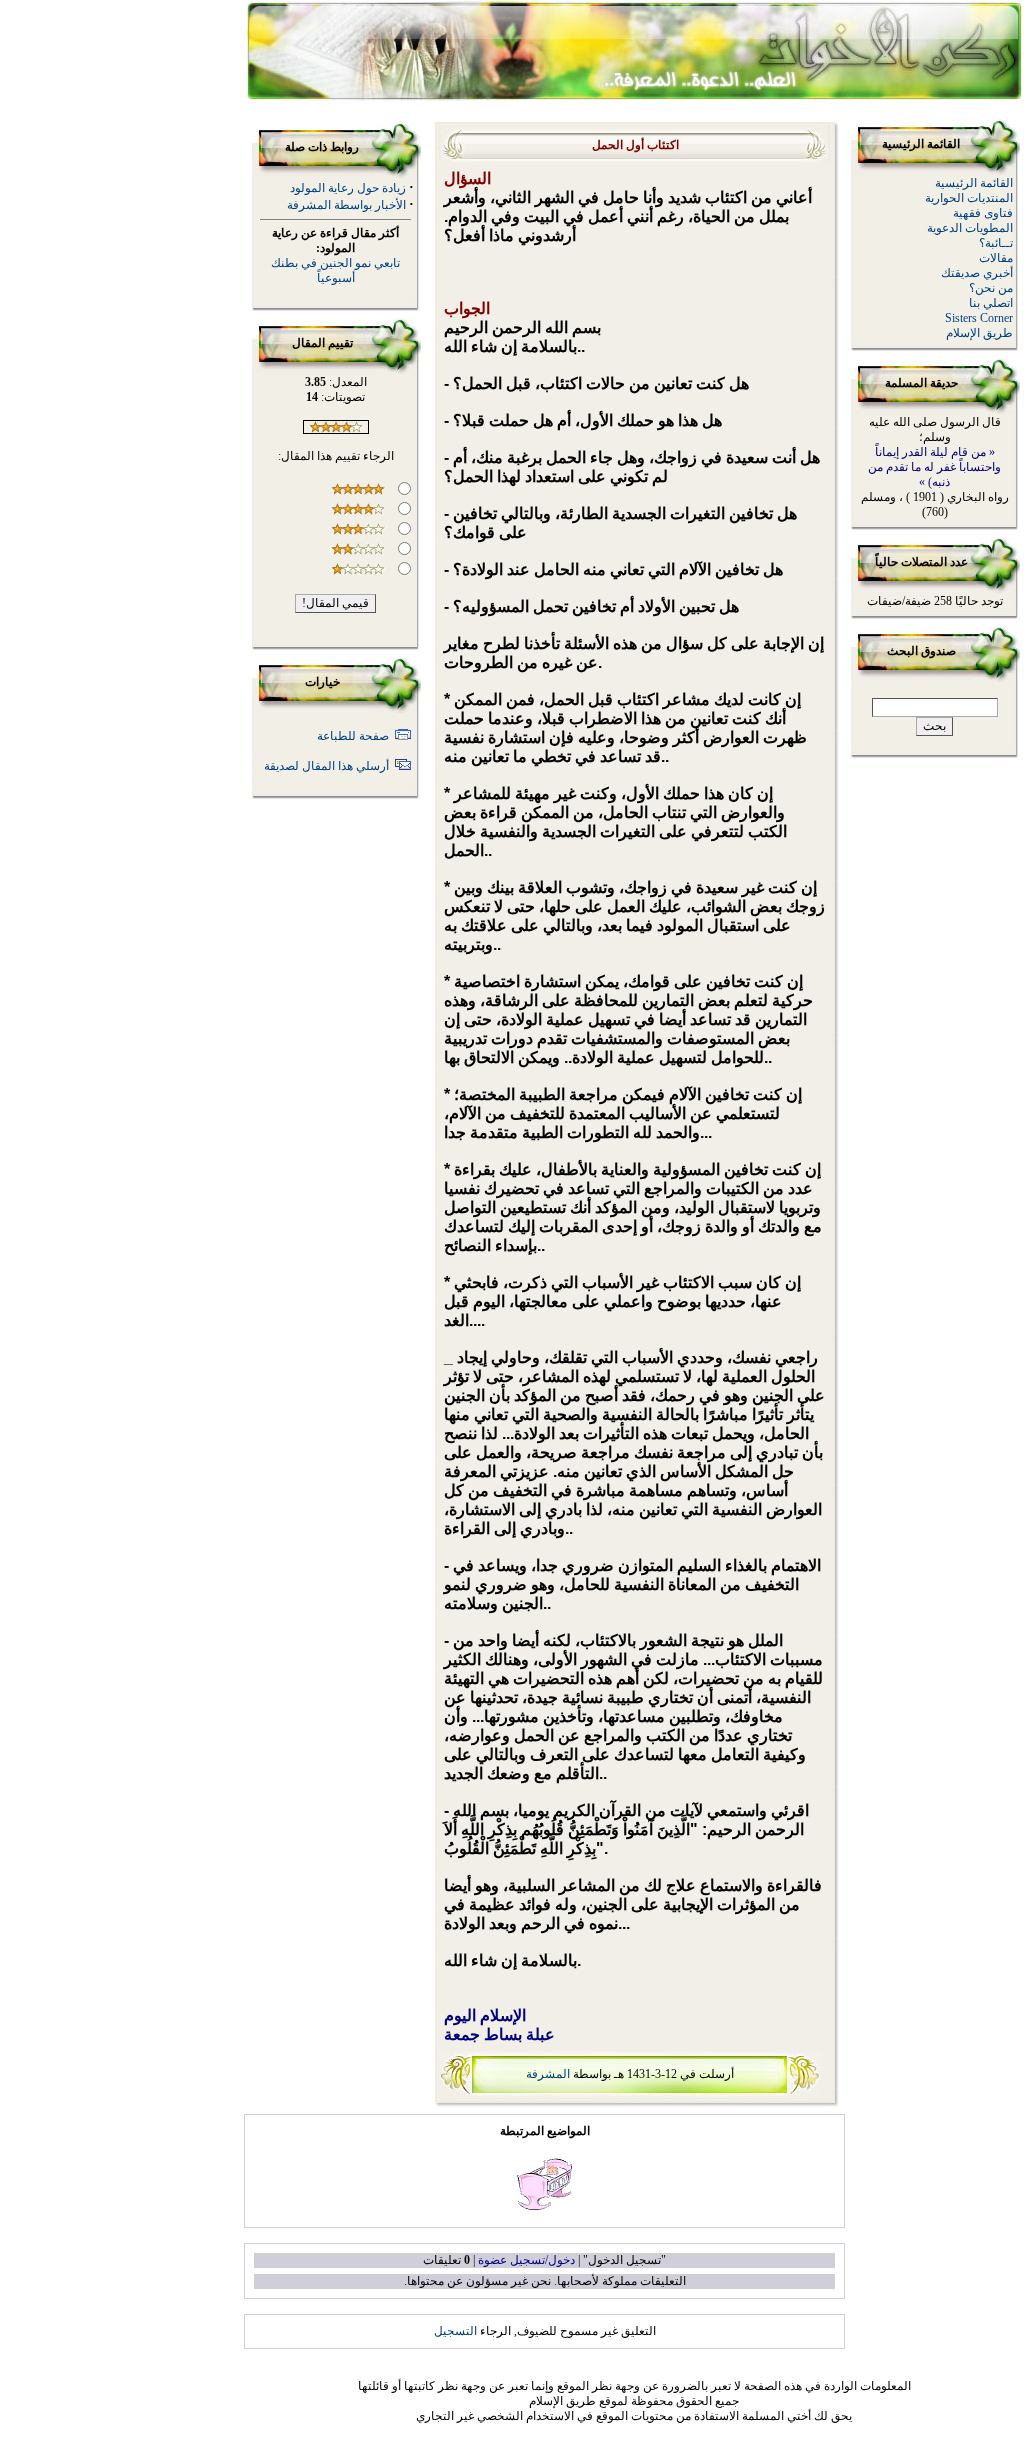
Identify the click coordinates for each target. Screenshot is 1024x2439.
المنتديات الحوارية (969, 198)
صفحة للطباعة (353, 736)
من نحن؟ (991, 288)
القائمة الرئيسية (974, 183)
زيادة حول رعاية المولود (348, 188)
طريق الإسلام (979, 333)
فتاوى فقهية (983, 213)
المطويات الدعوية (970, 228)
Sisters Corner (979, 318)
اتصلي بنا (991, 303)
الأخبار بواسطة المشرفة (346, 205)
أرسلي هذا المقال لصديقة (326, 766)
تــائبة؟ (996, 243)
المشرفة (548, 2074)
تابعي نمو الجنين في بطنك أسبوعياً (335, 270)
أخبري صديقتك (977, 273)
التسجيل (455, 2331)
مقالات (996, 258)
